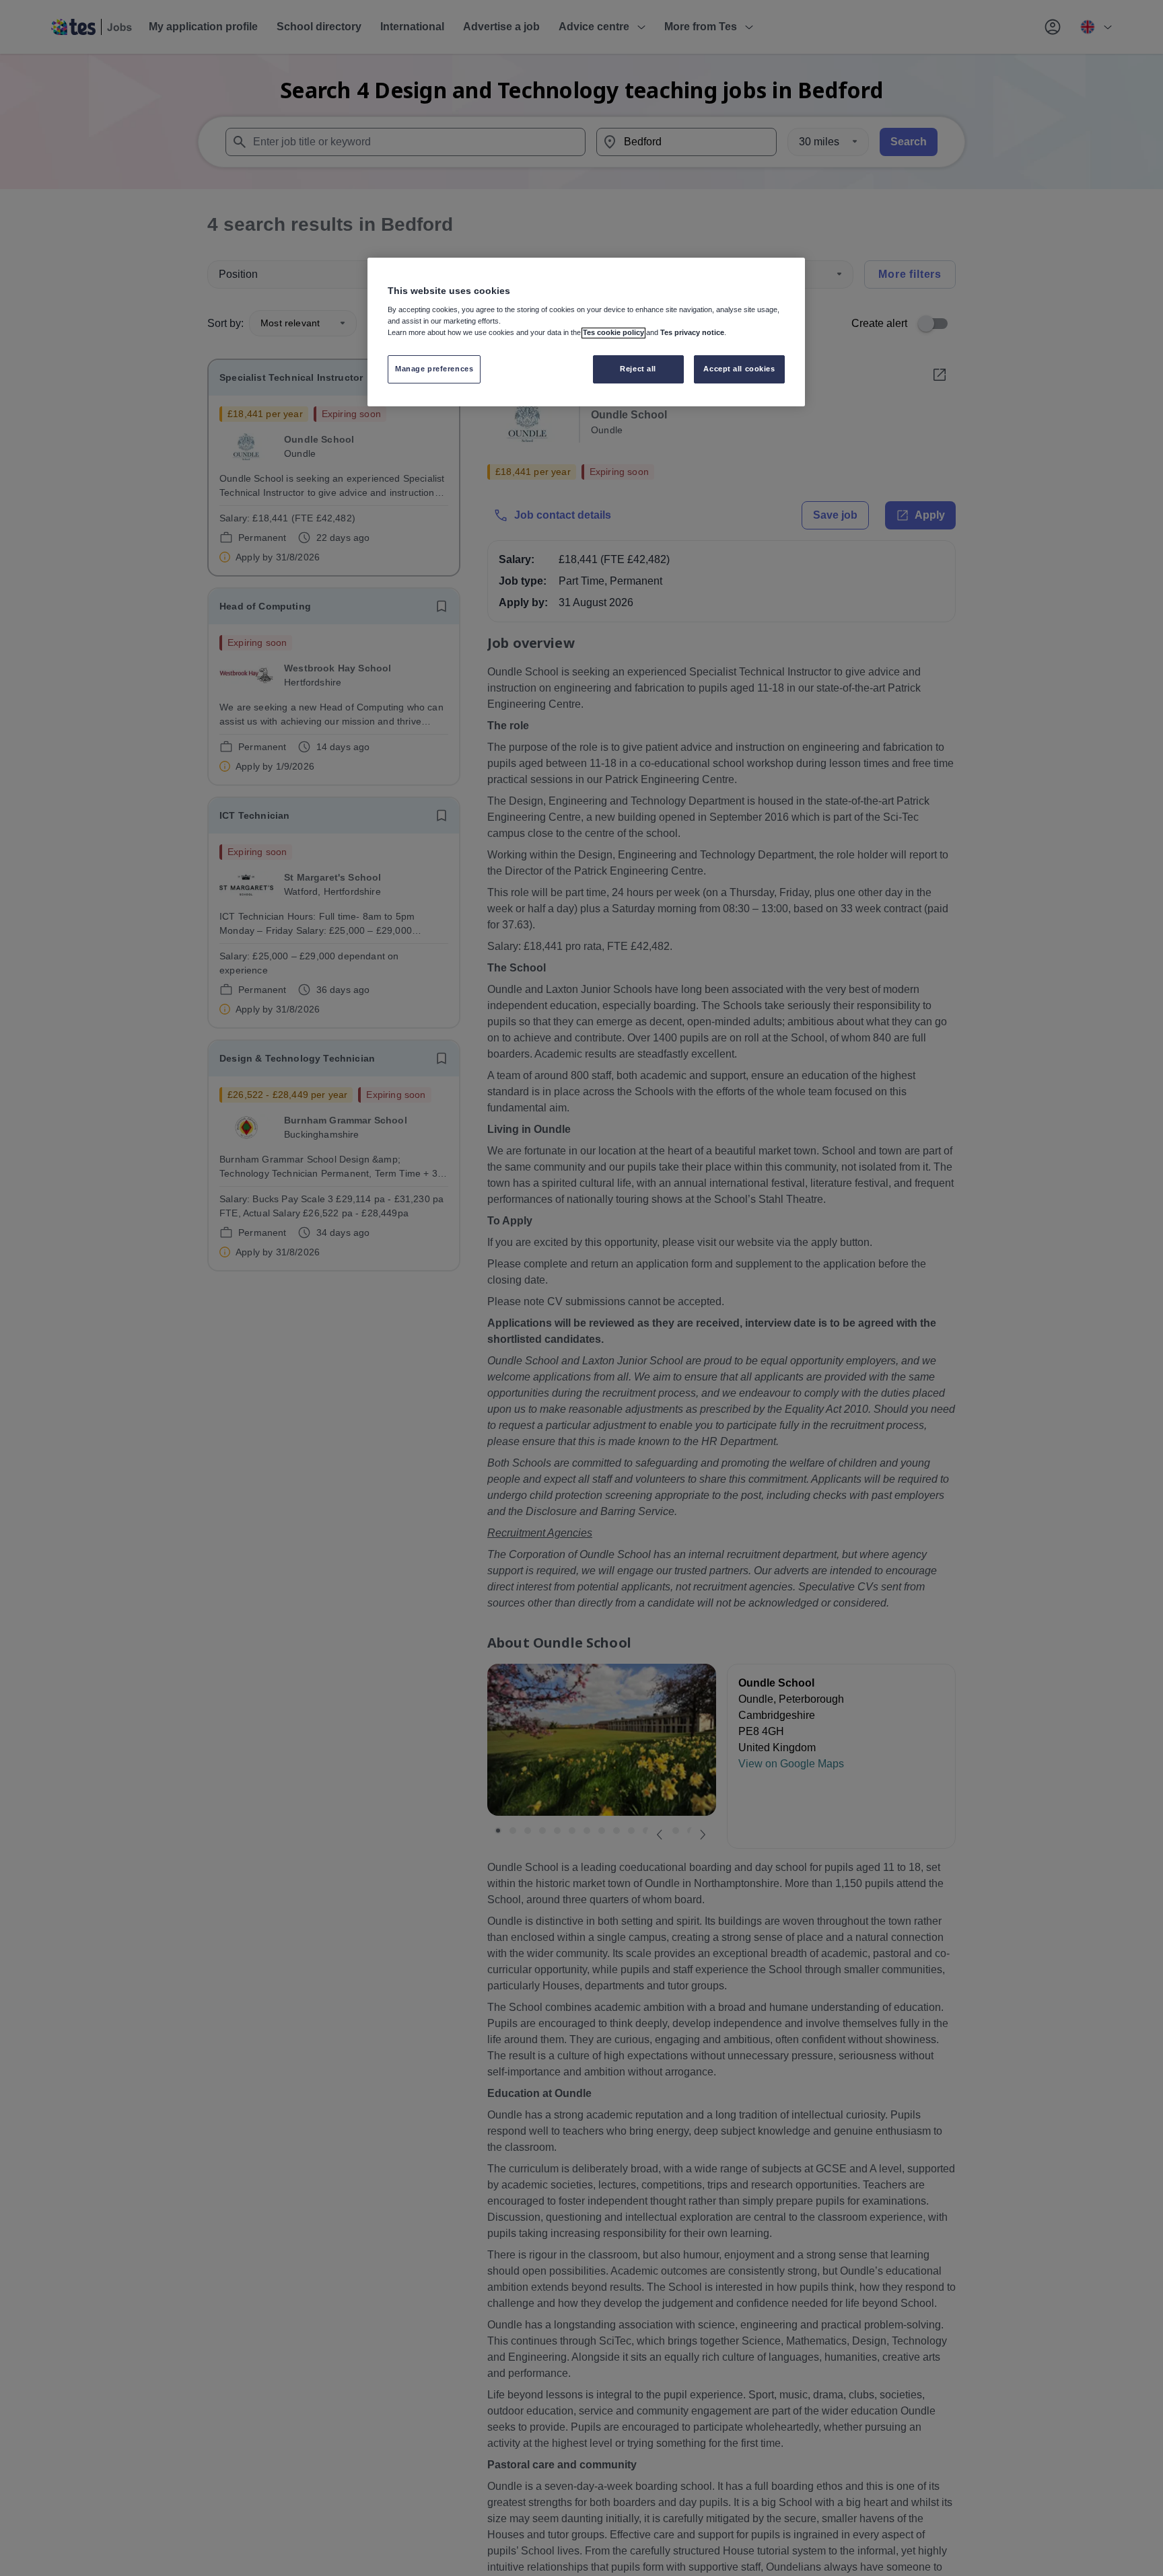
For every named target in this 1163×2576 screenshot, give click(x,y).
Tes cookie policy (613, 333)
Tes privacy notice (692, 333)
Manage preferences (434, 369)
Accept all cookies (739, 369)
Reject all (638, 369)
